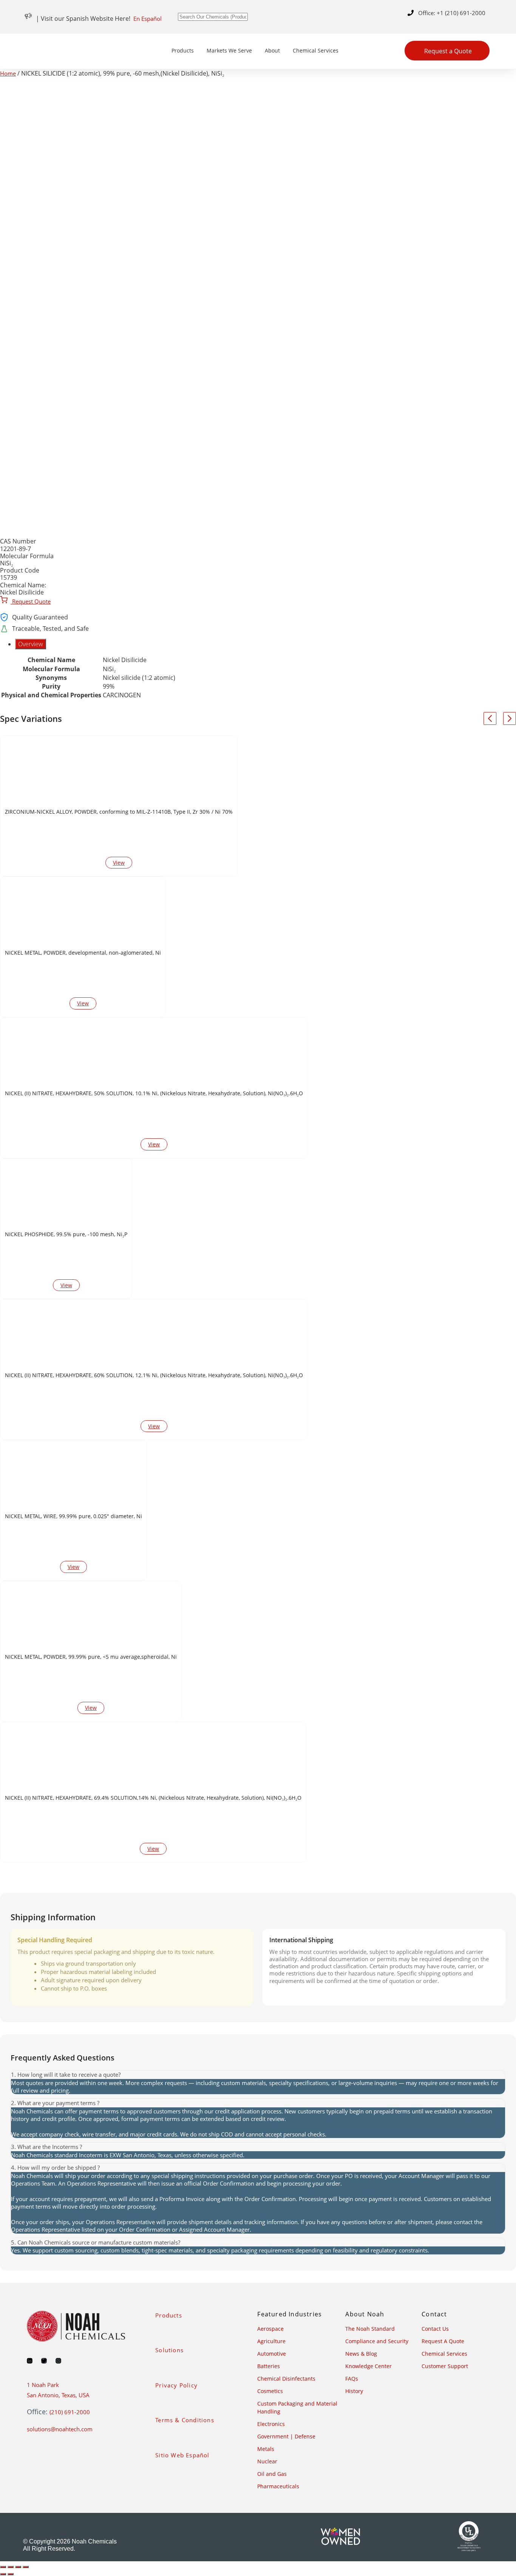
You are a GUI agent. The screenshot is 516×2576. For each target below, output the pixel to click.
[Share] (18, 2567)
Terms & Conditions (185, 2420)
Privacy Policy (176, 2385)
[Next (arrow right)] (11, 2574)
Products (183, 50)
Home (8, 73)
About (272, 50)
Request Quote (31, 601)
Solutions (169, 2350)
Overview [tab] (31, 644)
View (119, 863)
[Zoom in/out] (3, 2567)
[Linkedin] (30, 2361)
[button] (258, 2075)
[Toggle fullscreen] (11, 2567)
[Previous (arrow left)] (3, 2574)
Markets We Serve (229, 50)
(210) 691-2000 (70, 2412)
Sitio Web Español (182, 2455)
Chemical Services (316, 50)
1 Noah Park (43, 2385)
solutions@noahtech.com (60, 2429)
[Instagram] (58, 2361)
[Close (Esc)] (26, 2567)
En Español (148, 19)
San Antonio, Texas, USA (58, 2395)
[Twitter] (44, 2361)
